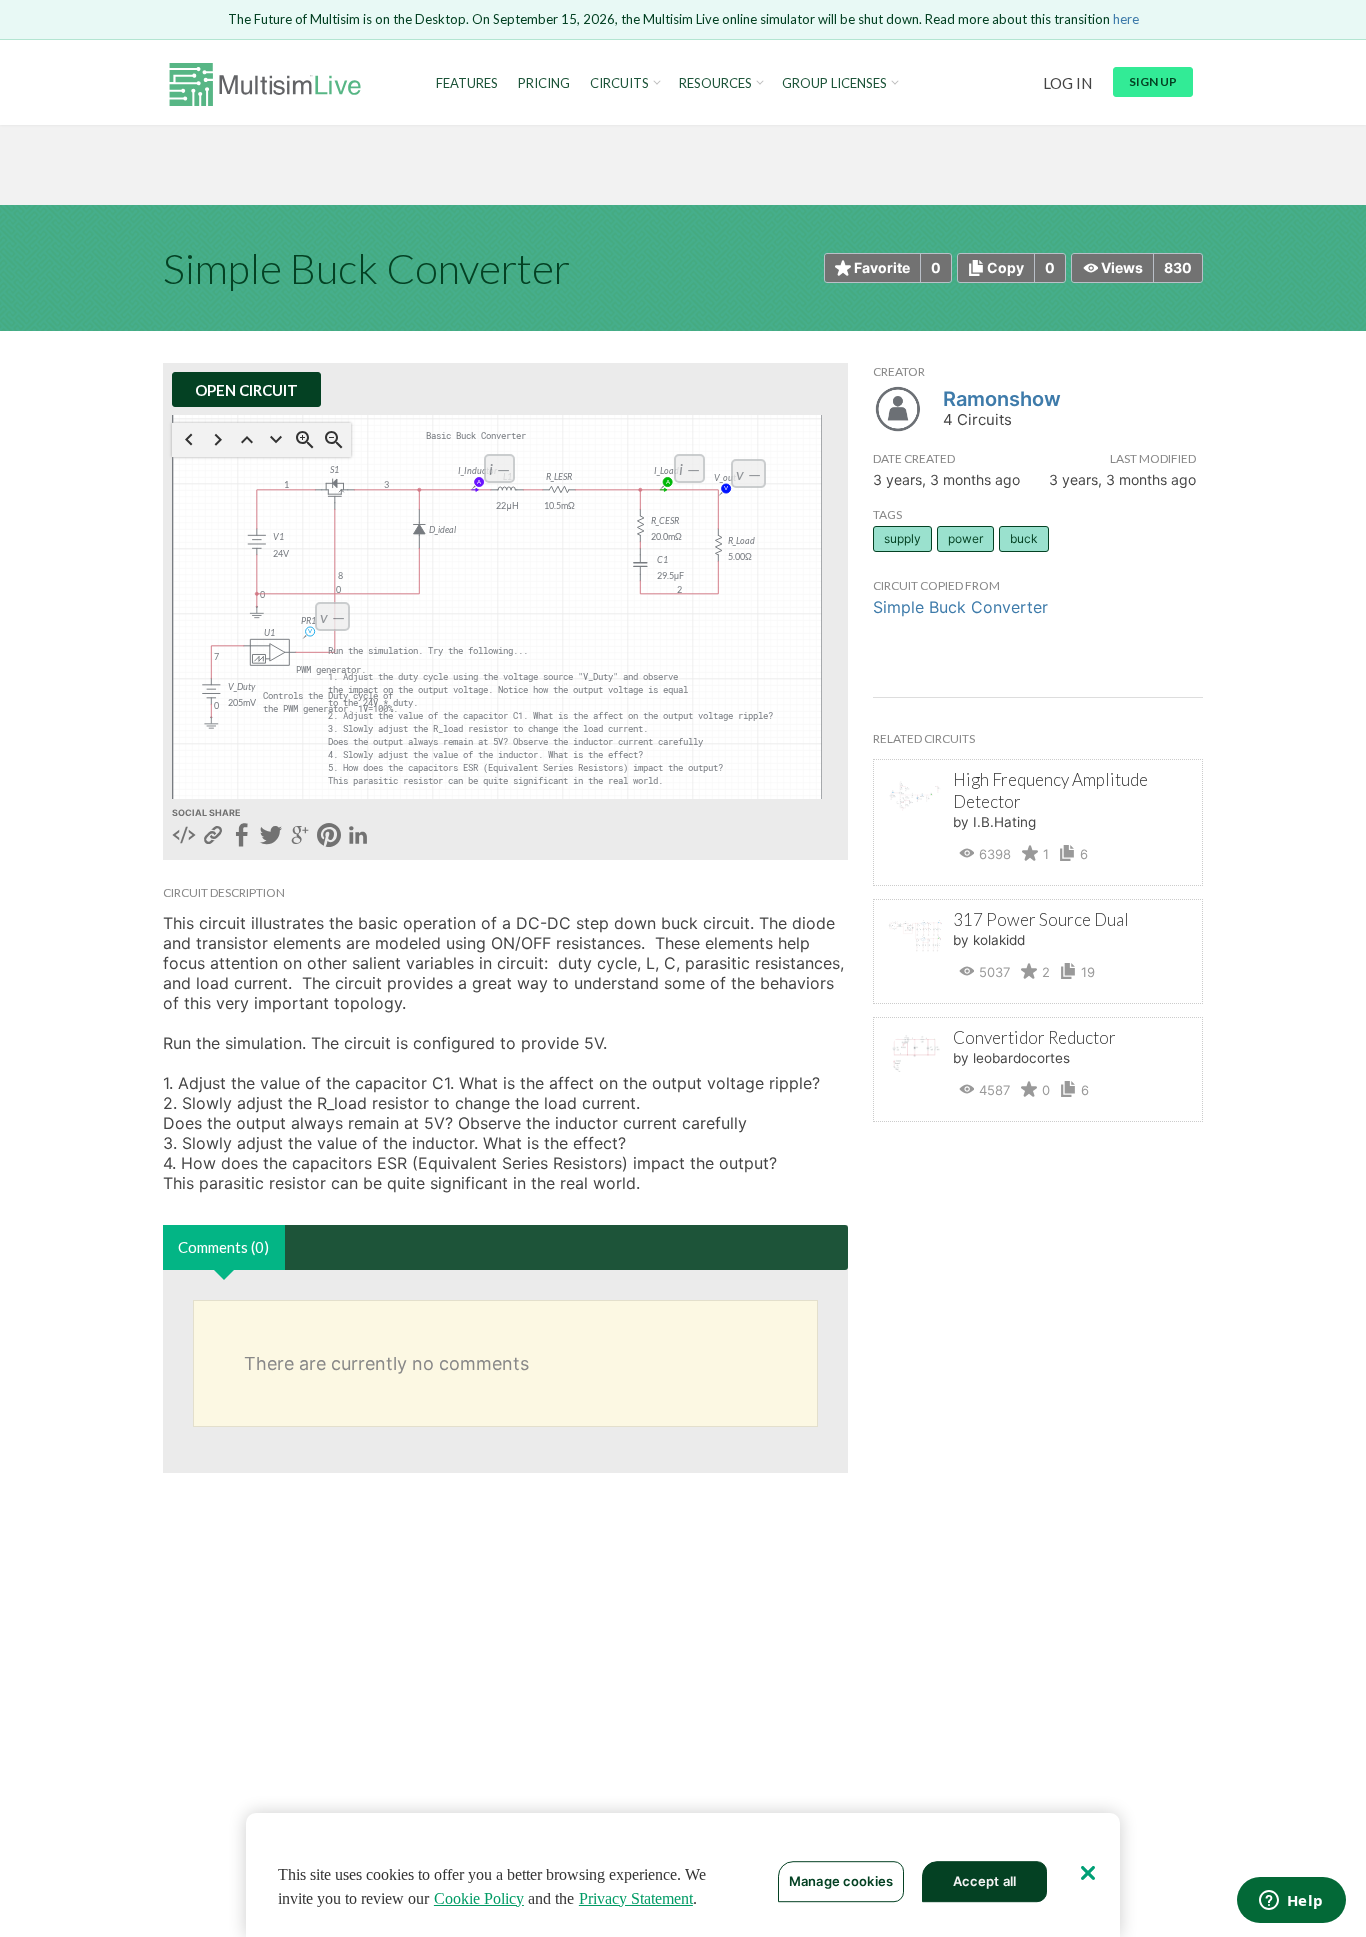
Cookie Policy (479, 1898)
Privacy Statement (636, 1898)
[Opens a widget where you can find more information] (1291, 1902)
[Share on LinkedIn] (358, 837)
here (1126, 19)
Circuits (619, 83)
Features (467, 83)
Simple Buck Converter (960, 607)
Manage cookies (841, 1881)
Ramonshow (1002, 399)
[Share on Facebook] (242, 837)
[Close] (1088, 1873)
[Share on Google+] (300, 837)
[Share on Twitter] (271, 837)
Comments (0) (223, 1247)
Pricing (544, 83)
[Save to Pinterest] (329, 837)
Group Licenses (834, 83)
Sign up (1153, 81)
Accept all (984, 1881)
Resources (715, 83)
